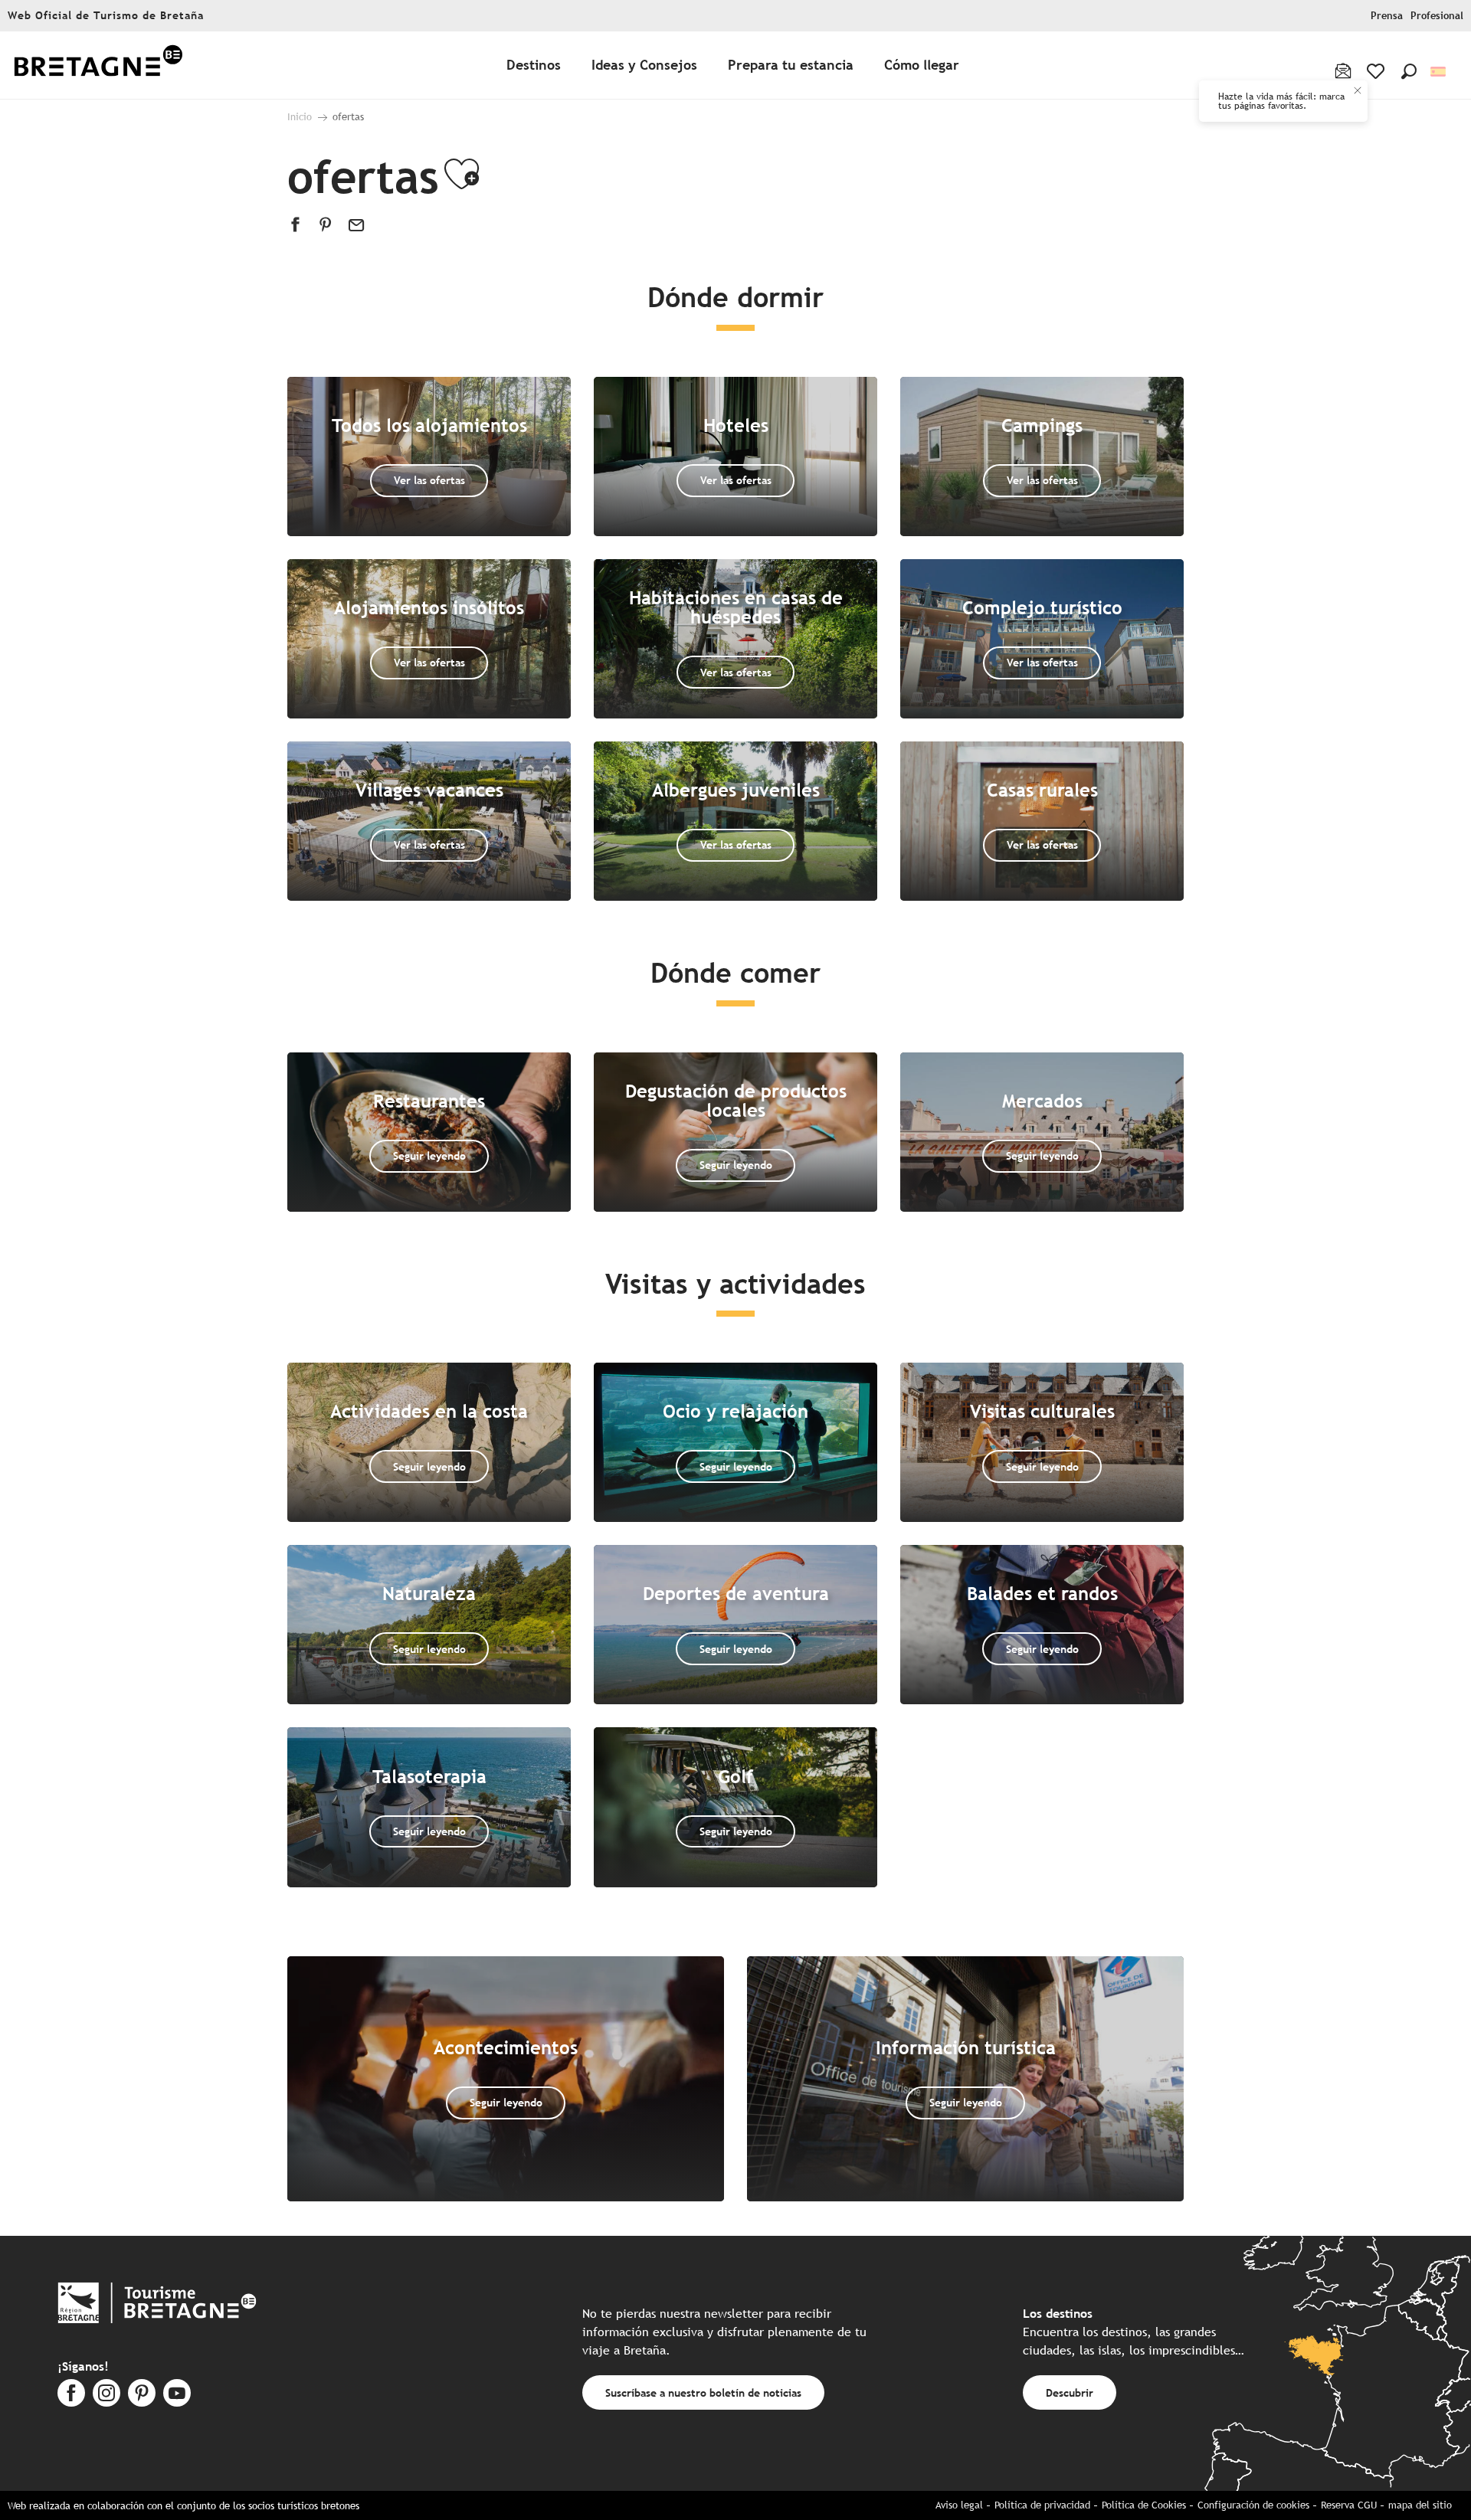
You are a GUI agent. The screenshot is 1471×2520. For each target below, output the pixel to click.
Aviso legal (959, 2505)
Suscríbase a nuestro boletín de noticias (703, 2392)
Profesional (1437, 16)
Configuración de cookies (1253, 2505)
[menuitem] (98, 65)
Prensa (1387, 16)
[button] (1409, 71)
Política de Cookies (1144, 2505)
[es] (1439, 72)
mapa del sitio (1420, 2505)
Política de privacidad (1042, 2505)
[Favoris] (1377, 71)
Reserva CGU (1349, 2505)
